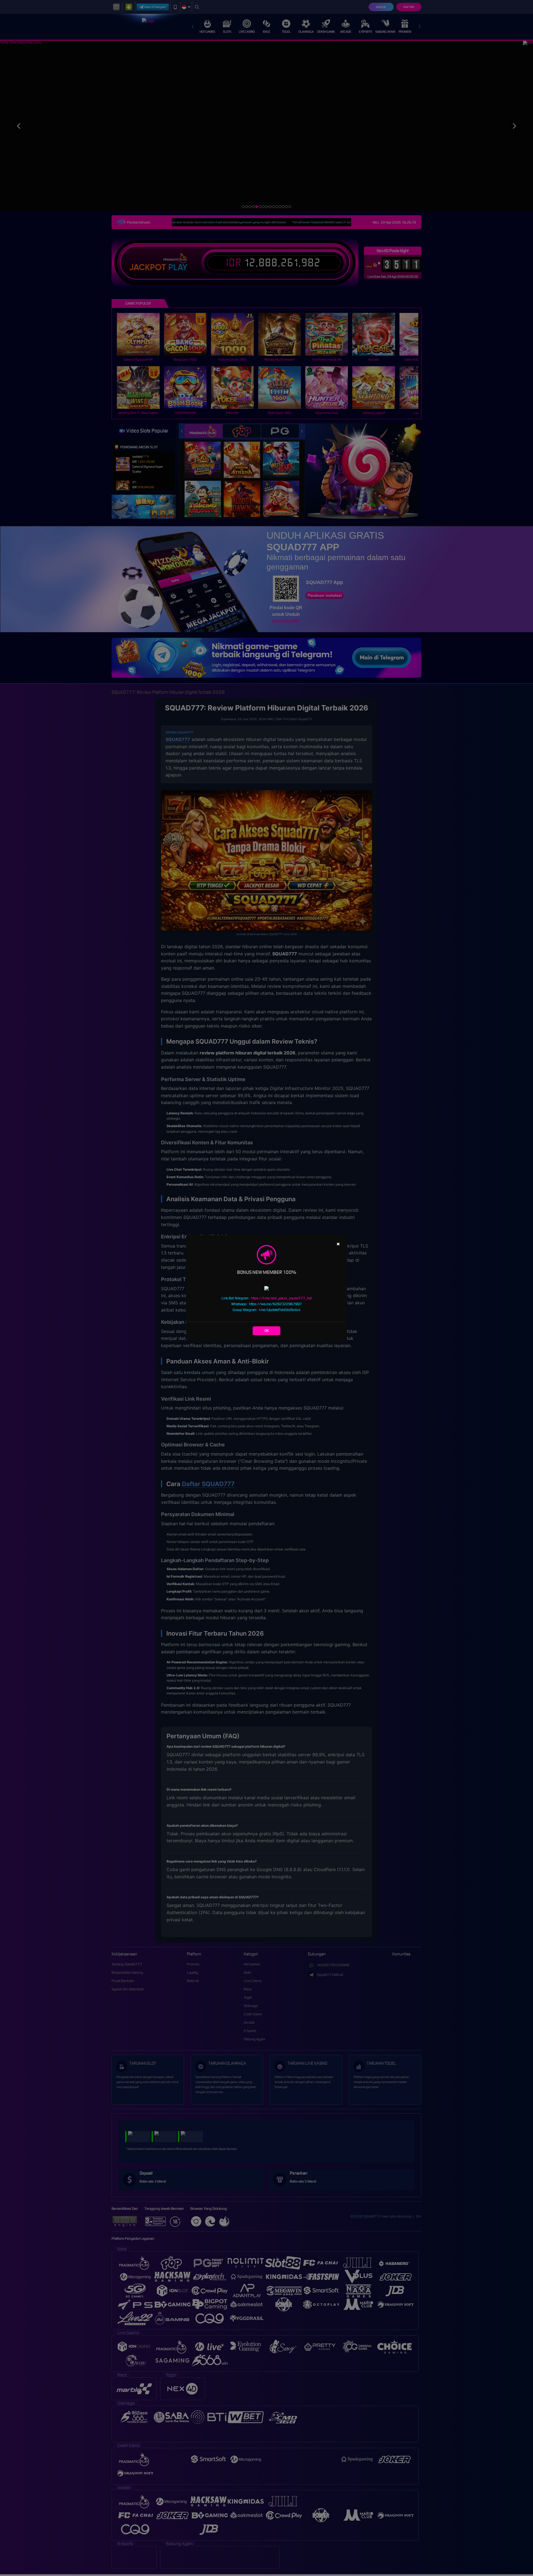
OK (267, 1331)
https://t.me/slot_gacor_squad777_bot (281, 1298)
